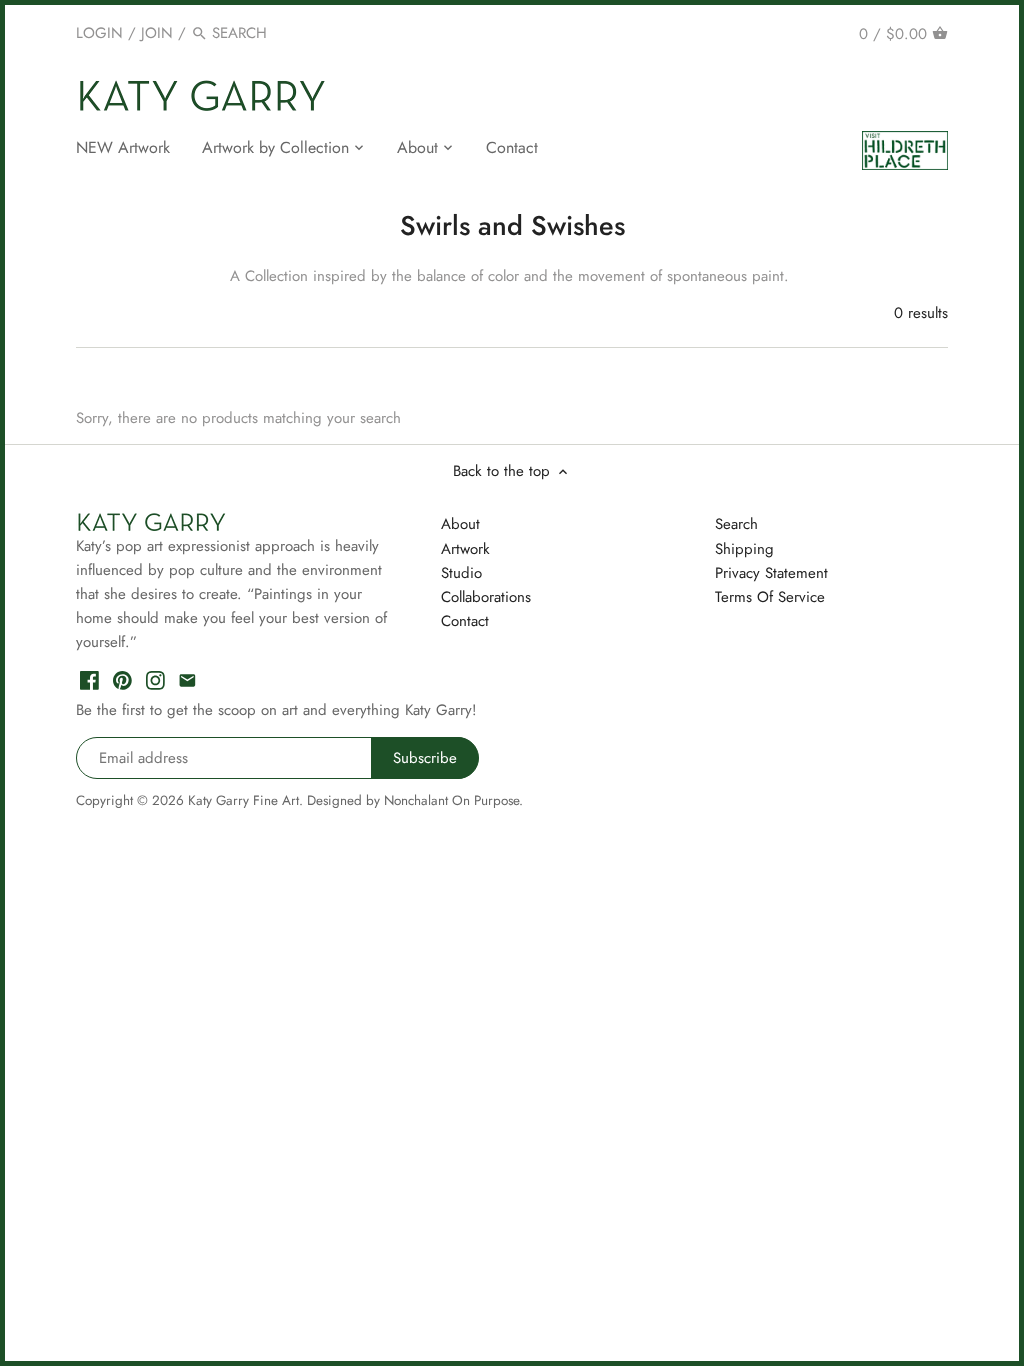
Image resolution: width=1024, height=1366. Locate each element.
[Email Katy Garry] (187, 679)
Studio (461, 573)
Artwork (465, 549)
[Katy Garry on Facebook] (89, 679)
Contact (465, 621)
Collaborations (486, 597)
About (460, 524)
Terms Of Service (770, 597)
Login (99, 33)
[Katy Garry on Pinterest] (122, 679)
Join (157, 33)
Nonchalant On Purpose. (453, 800)
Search (736, 524)
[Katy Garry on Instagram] (155, 679)
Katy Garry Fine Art (243, 800)
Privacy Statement (771, 573)
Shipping (744, 549)
